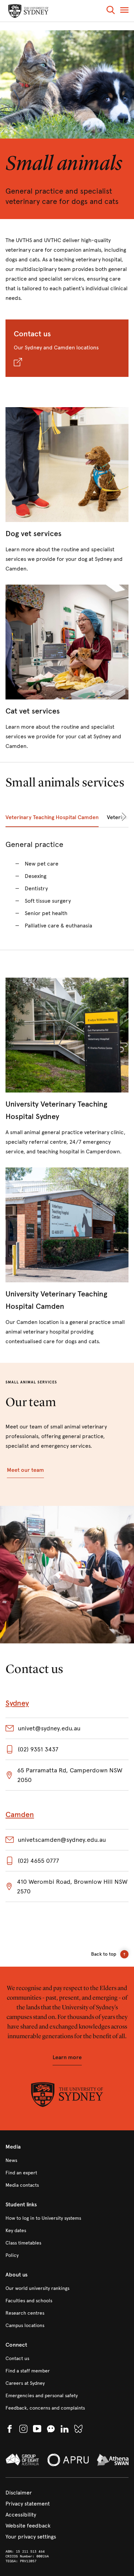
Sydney (17, 1703)
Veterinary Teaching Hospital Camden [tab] (52, 817)
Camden (20, 1814)
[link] (67, 490)
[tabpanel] (67, 889)
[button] (111, 11)
